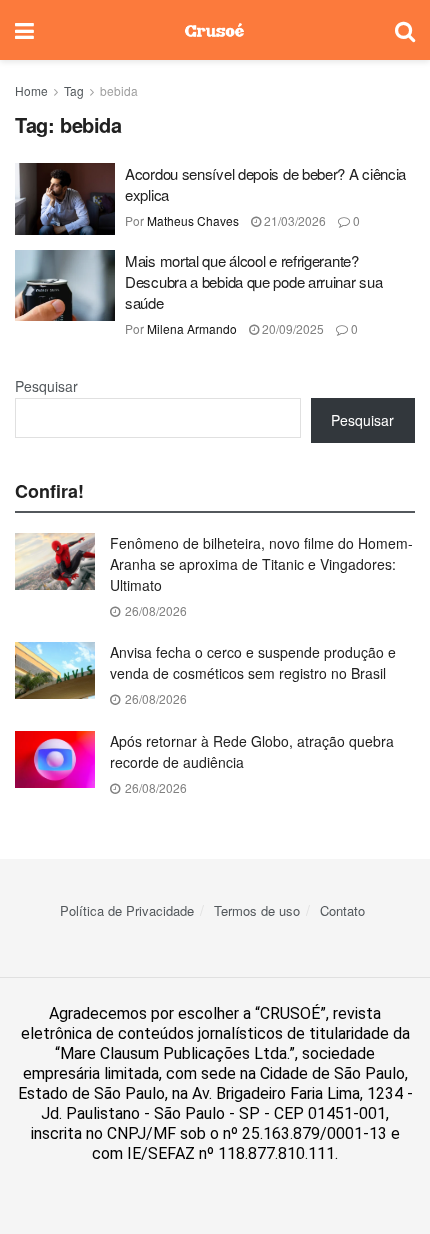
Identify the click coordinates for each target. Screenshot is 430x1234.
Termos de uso (257, 910)
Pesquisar (46, 386)
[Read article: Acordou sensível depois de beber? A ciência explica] (65, 199)
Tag (74, 90)
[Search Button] (405, 30)
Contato (342, 910)
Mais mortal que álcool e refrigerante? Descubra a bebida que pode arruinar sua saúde (253, 281)
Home (31, 90)
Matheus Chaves (193, 220)
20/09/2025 (291, 328)
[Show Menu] (24, 30)
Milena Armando (192, 328)
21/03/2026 (293, 220)
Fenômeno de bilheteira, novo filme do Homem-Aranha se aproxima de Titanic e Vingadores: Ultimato (261, 564)
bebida (119, 90)
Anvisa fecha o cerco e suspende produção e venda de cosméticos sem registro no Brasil (253, 662)
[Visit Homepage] (214, 30)
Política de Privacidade (127, 910)
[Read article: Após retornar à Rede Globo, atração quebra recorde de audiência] (55, 759)
